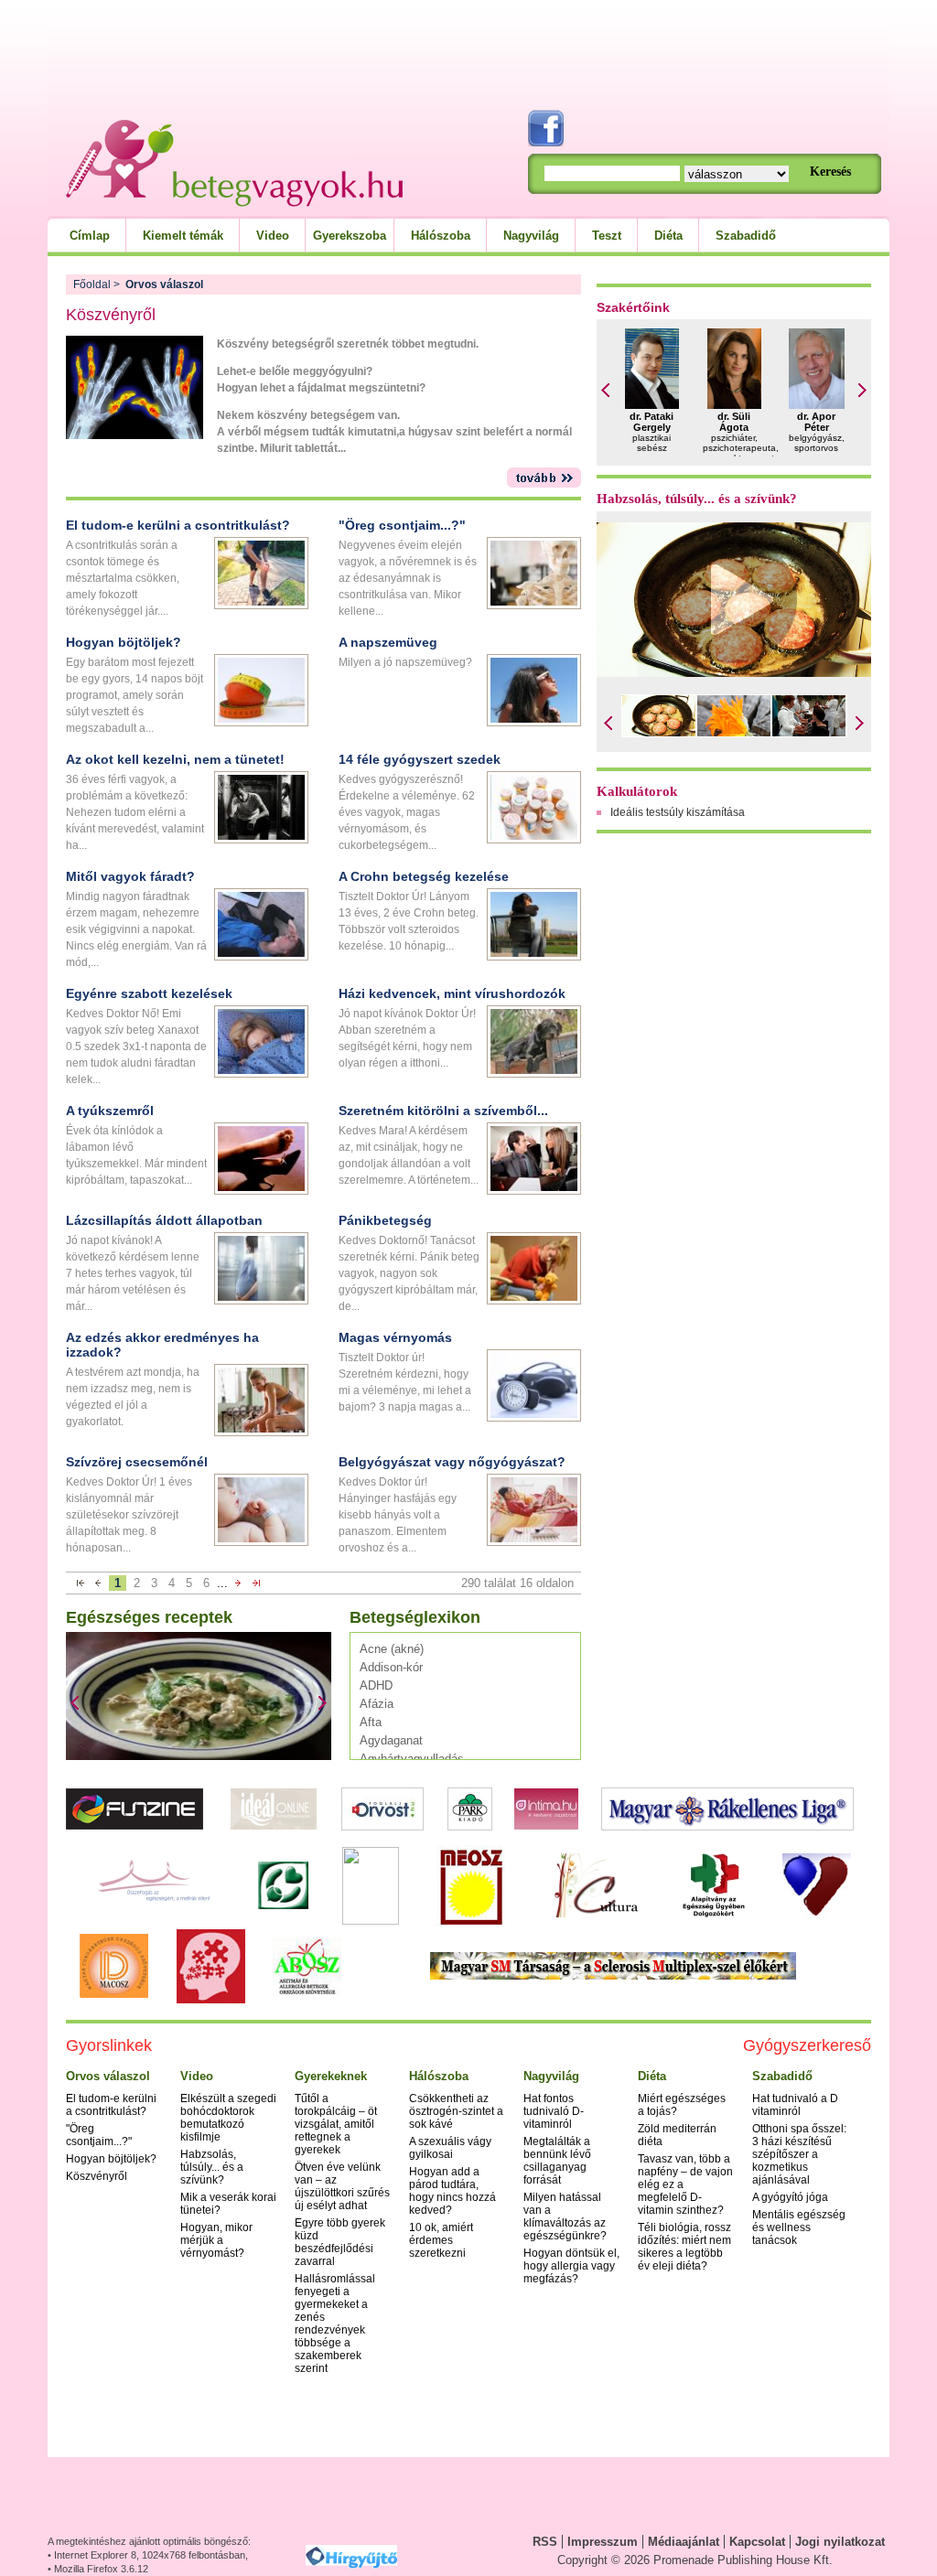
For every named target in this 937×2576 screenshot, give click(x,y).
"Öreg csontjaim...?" (402, 525)
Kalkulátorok (637, 791)
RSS (545, 2542)
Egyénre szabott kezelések (149, 993)
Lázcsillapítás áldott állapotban (164, 1220)
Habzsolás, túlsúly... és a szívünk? (697, 499)
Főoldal (92, 284)
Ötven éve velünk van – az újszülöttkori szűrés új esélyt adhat (342, 2186)
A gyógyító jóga (790, 2197)
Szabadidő (746, 236)
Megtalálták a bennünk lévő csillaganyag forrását (557, 2161)
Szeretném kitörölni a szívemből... (443, 1111)
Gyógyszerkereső (807, 2045)
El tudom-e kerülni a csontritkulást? (178, 525)
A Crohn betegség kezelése (424, 876)
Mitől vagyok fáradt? (130, 876)
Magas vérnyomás (395, 1337)
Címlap (90, 236)
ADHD (376, 1685)
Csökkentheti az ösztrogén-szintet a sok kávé (456, 2111)
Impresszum (603, 2542)
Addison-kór (391, 1667)
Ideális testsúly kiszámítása (678, 812)
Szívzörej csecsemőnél (137, 1462)
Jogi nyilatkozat (840, 2542)
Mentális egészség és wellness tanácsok (799, 2227)
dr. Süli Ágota (734, 422)
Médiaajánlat (684, 2542)
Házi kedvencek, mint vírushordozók (452, 993)
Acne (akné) (392, 1649)
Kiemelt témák (183, 236)
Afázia (377, 1704)
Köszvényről (97, 2176)
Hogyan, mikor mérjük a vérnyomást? (216, 2240)
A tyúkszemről (110, 1111)
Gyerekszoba (350, 236)
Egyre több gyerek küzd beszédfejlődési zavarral (340, 2242)
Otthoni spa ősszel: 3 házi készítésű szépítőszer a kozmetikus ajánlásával (799, 2154)
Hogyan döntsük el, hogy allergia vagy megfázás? (571, 2266)
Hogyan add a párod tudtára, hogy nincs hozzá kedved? (452, 2191)
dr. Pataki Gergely (652, 422)
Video (273, 236)
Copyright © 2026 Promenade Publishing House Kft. (695, 2560)
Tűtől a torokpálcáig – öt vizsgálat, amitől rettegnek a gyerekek (336, 2124)
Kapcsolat (757, 2542)
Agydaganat (391, 1740)
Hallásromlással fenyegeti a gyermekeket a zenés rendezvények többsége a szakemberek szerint (335, 2324)
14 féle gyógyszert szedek (420, 759)
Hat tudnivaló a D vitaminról (795, 2105)
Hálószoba (441, 236)
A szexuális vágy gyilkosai (450, 2148)
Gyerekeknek (331, 2076)
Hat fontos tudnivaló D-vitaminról (554, 2111)
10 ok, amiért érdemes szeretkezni (441, 2240)
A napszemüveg (388, 642)
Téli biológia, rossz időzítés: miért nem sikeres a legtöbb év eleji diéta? (684, 2247)
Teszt (607, 236)
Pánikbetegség (385, 1220)
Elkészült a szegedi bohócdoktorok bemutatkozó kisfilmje (228, 2118)
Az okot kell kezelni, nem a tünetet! (175, 759)
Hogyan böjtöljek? (124, 642)
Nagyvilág (531, 236)
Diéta (668, 236)
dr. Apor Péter (816, 422)
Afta (371, 1722)
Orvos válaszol (108, 2076)
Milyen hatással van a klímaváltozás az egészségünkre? (565, 2216)
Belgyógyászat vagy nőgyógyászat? (452, 1462)
